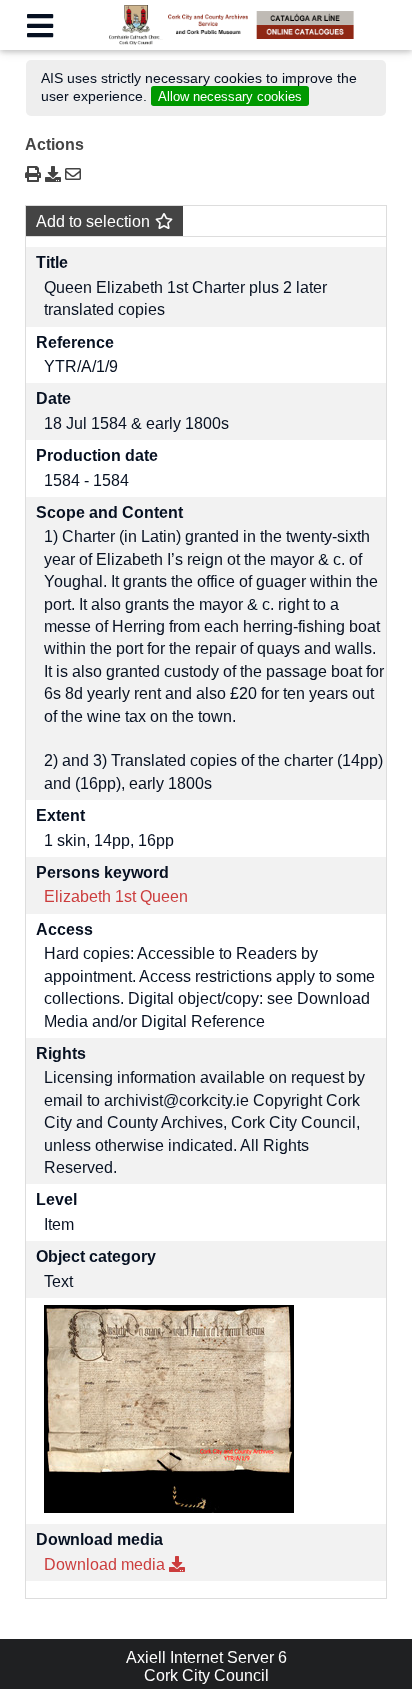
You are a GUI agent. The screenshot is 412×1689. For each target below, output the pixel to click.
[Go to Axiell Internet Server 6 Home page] (206, 39)
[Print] (33, 174)
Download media (106, 1564)
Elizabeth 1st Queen (116, 896)
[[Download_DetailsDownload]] (55, 174)
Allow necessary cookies (230, 96)
